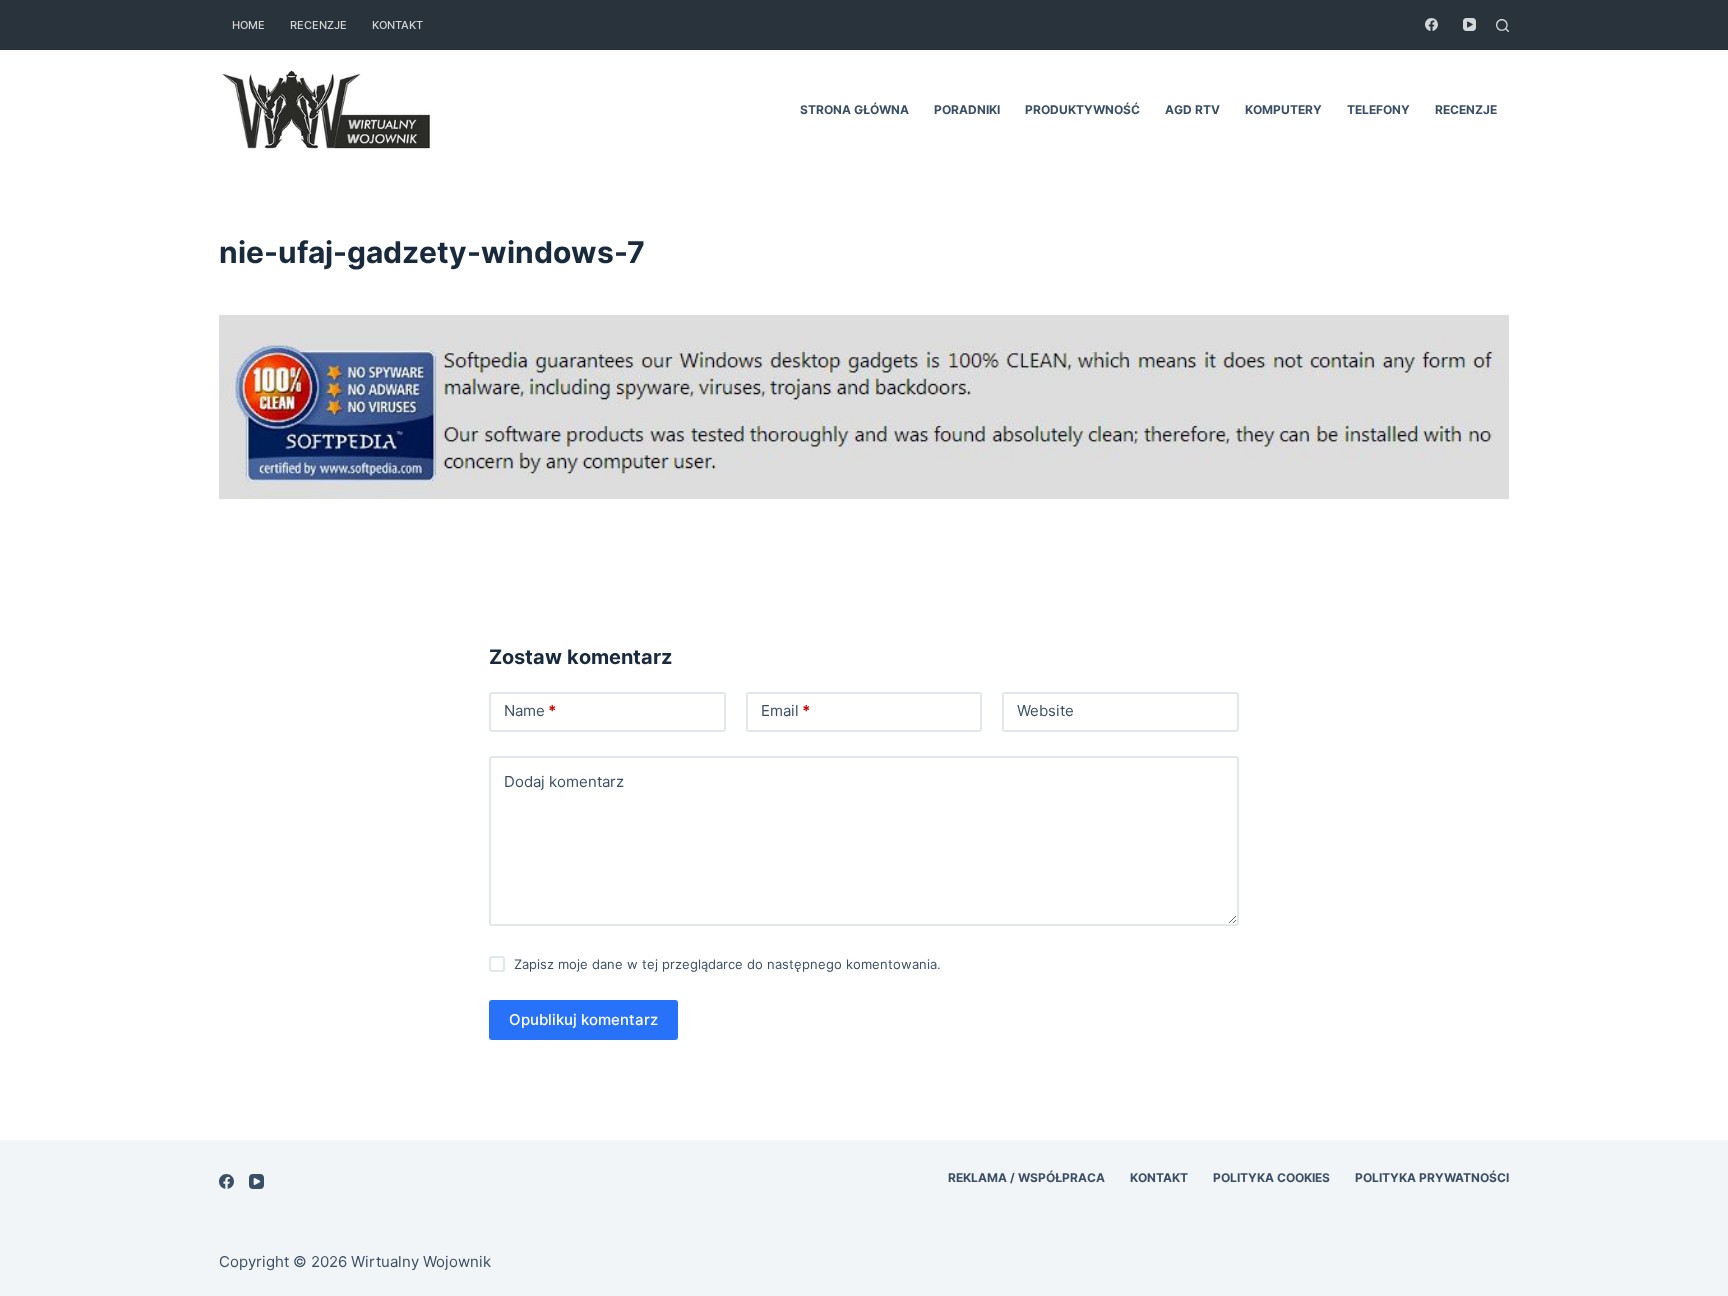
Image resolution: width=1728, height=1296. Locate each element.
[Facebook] (1431, 24)
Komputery (1283, 109)
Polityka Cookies (1271, 1177)
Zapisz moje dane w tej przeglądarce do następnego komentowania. (727, 964)
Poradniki (967, 109)
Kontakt (397, 25)
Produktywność (1082, 109)
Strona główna (854, 109)
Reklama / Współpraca (1026, 1177)
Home (248, 25)
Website (1045, 710)
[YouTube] (1469, 24)
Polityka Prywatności (1432, 1177)
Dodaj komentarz (564, 781)
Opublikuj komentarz (583, 1019)
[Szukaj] (1502, 25)
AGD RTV (1192, 109)
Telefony (1378, 109)
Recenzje (318, 25)
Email (785, 710)
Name (530, 710)
